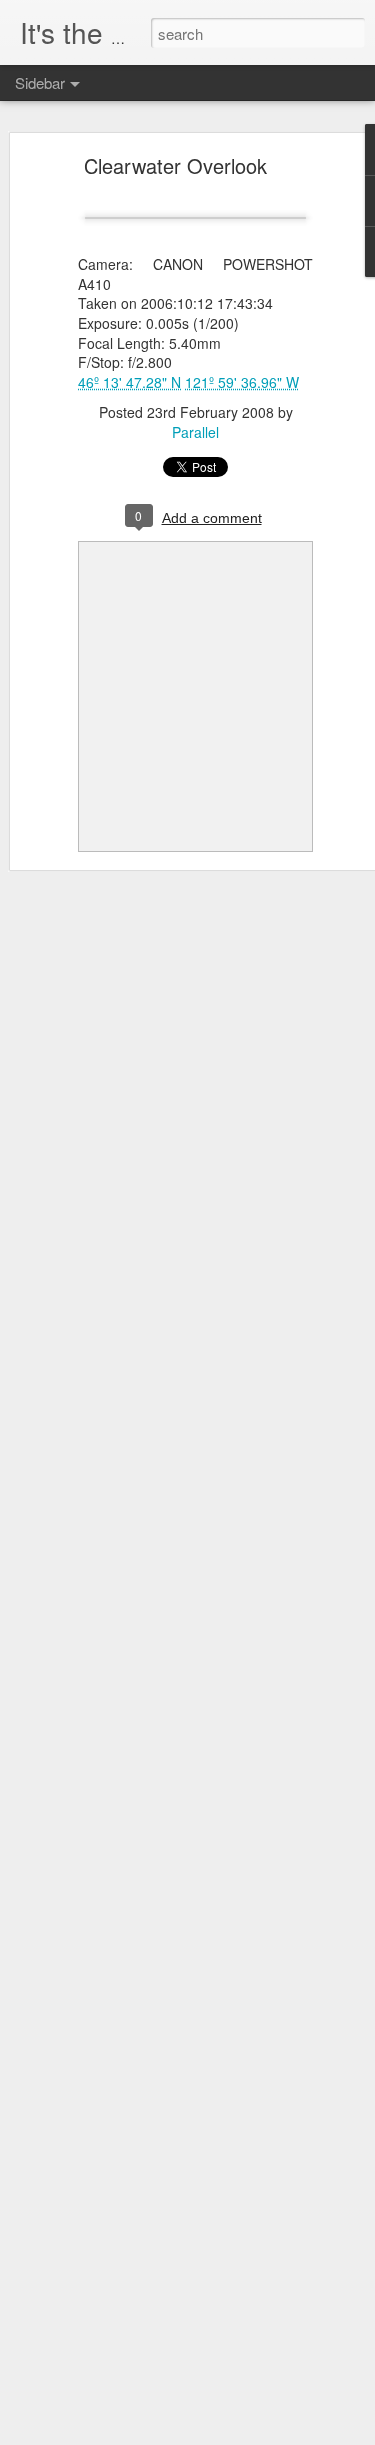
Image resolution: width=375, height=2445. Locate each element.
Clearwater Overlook (175, 165)
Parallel (195, 432)
